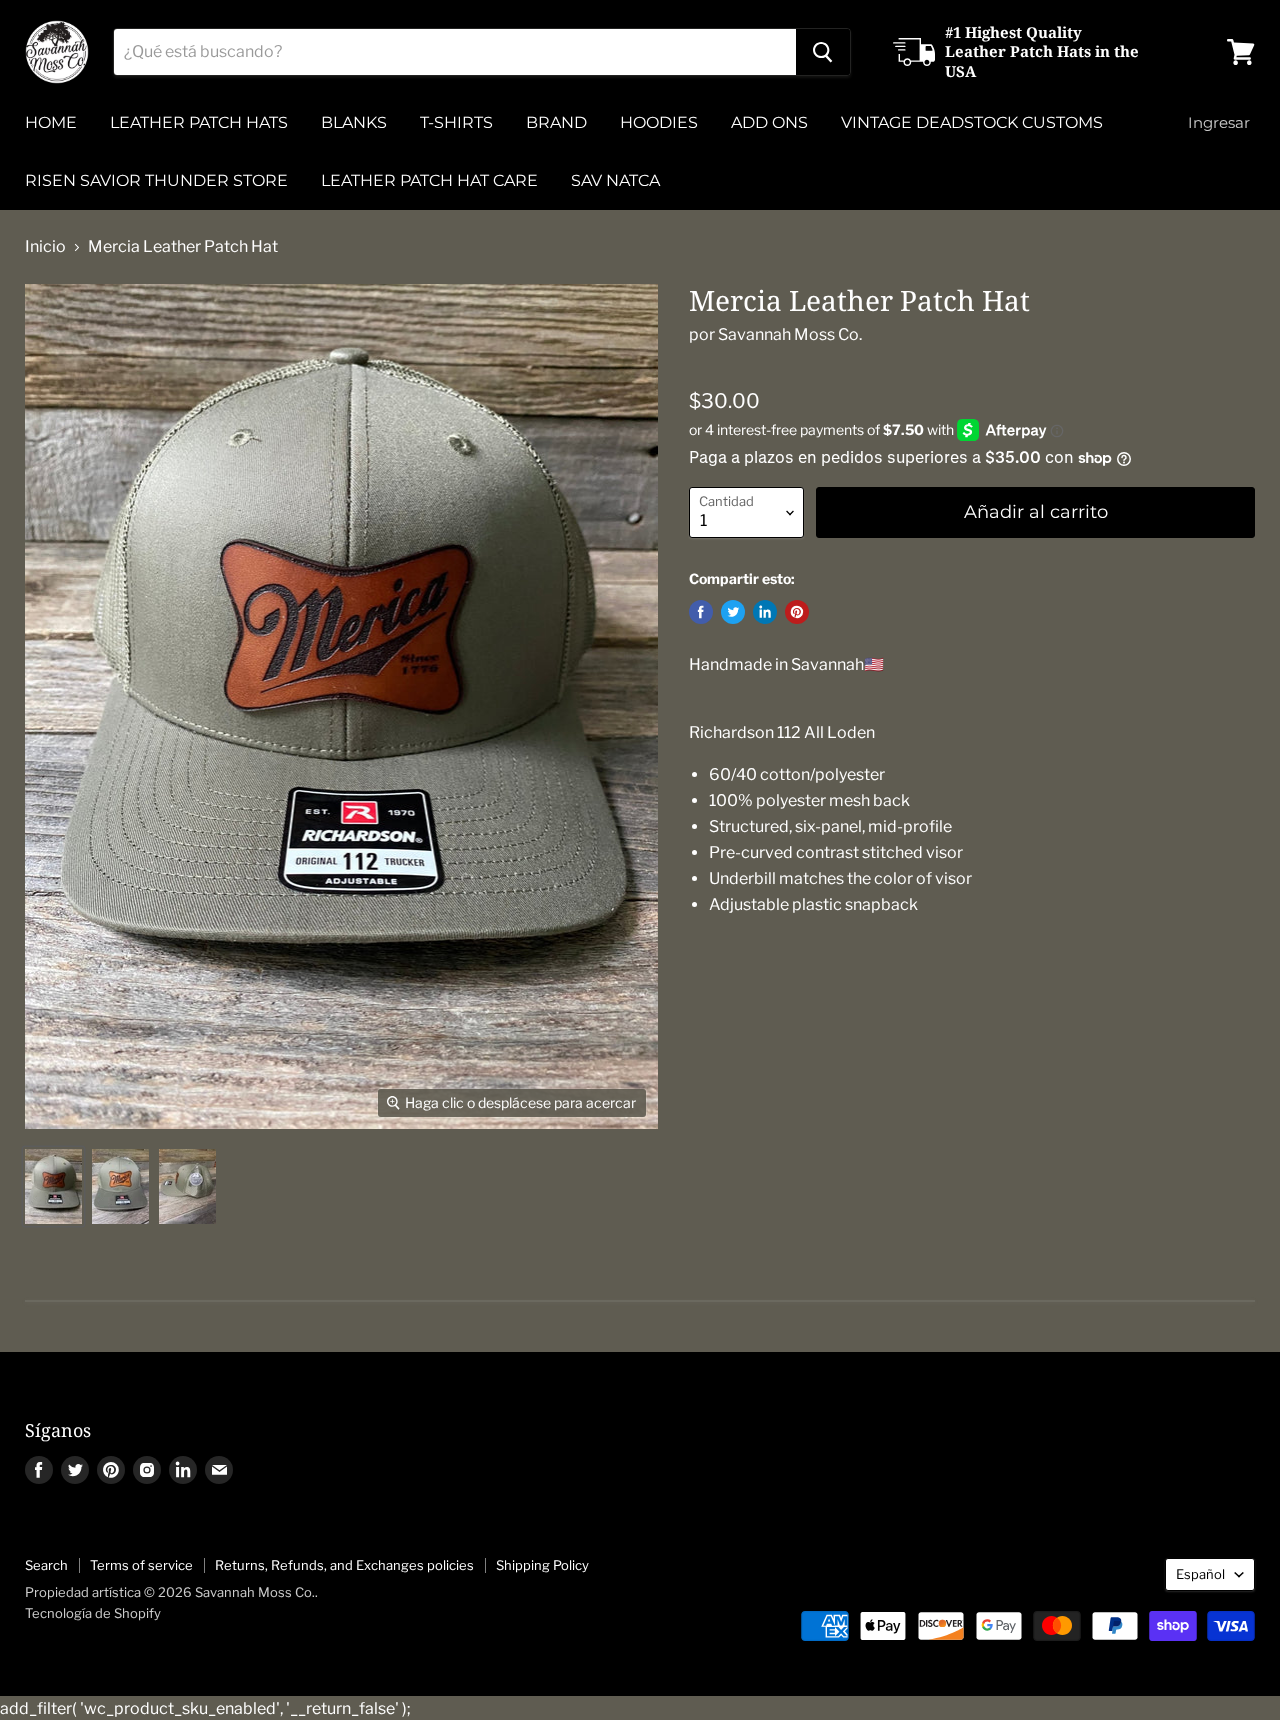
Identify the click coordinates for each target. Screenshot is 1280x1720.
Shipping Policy (542, 1565)
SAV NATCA (615, 180)
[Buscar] (823, 52)
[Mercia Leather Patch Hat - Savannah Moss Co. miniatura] (53, 1186)
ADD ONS (769, 122)
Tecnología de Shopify (93, 1613)
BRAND (556, 122)
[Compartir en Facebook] (701, 612)
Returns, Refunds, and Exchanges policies (344, 1565)
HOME (51, 122)
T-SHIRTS (456, 122)
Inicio (45, 247)
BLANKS (354, 122)
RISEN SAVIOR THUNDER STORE (156, 180)
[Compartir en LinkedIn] (765, 612)
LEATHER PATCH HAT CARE (429, 180)
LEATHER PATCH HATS (199, 122)
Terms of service (141, 1565)
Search (46, 1565)
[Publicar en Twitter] (733, 612)
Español (1200, 1574)
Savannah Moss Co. (790, 334)
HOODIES (659, 122)
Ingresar (1219, 122)
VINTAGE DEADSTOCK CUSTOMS (972, 122)
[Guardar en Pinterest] (797, 612)
